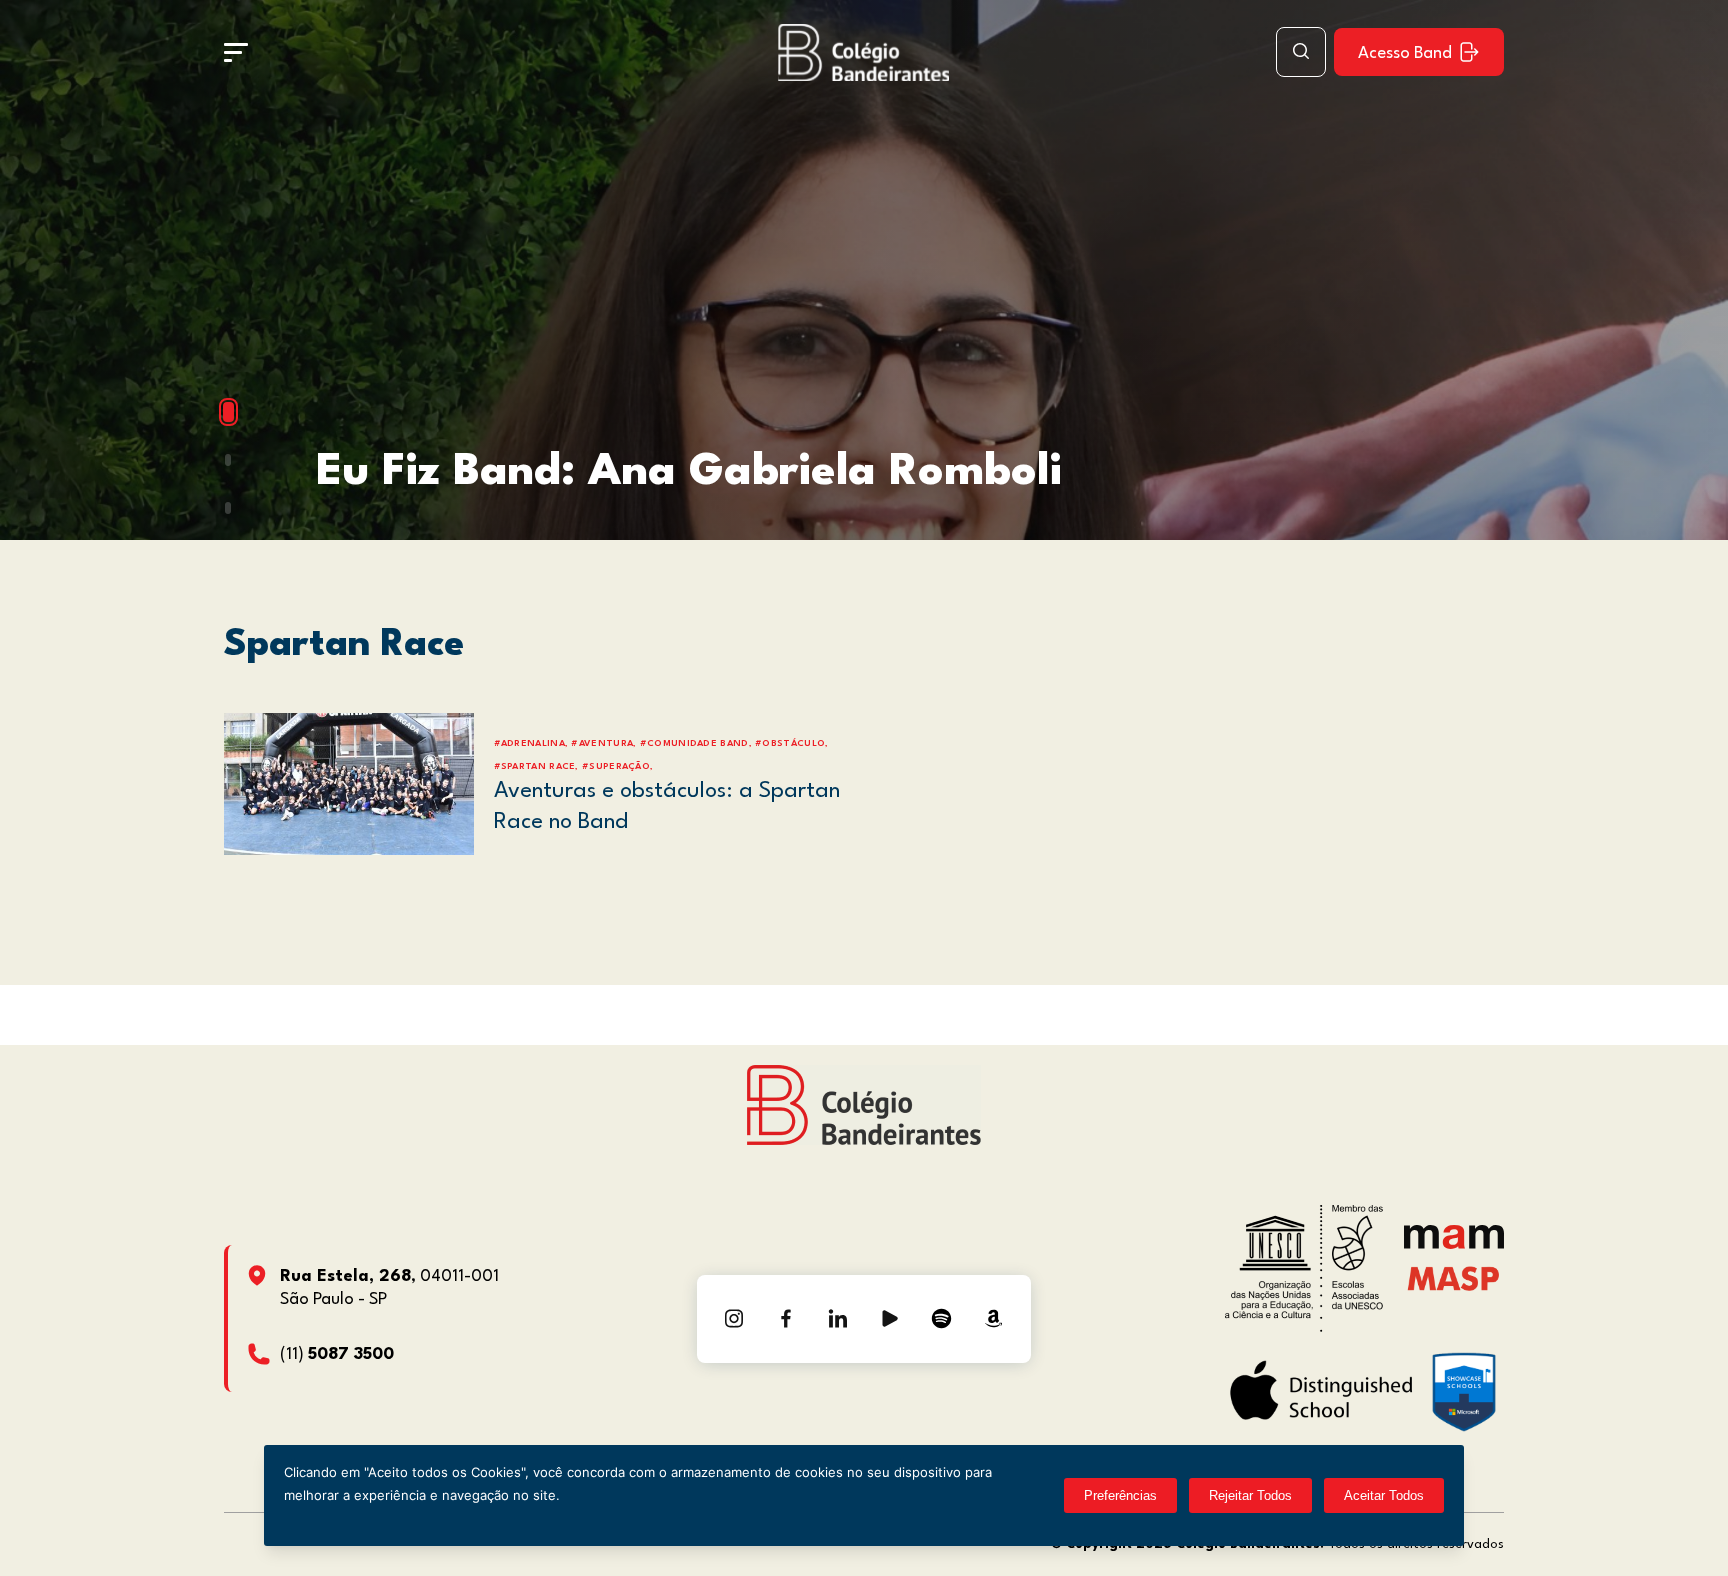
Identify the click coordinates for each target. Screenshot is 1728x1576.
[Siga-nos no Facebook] (786, 1319)
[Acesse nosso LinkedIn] (838, 1319)
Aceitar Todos (1384, 1495)
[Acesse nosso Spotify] (942, 1319)
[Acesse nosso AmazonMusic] (994, 1319)
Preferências (1120, 1495)
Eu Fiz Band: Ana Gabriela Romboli (689, 472)
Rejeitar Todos (1250, 1495)
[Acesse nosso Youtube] (890, 1319)
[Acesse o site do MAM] (1454, 1244)
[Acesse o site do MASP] (1453, 1278)
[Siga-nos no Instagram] (734, 1319)
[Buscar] (1301, 52)
